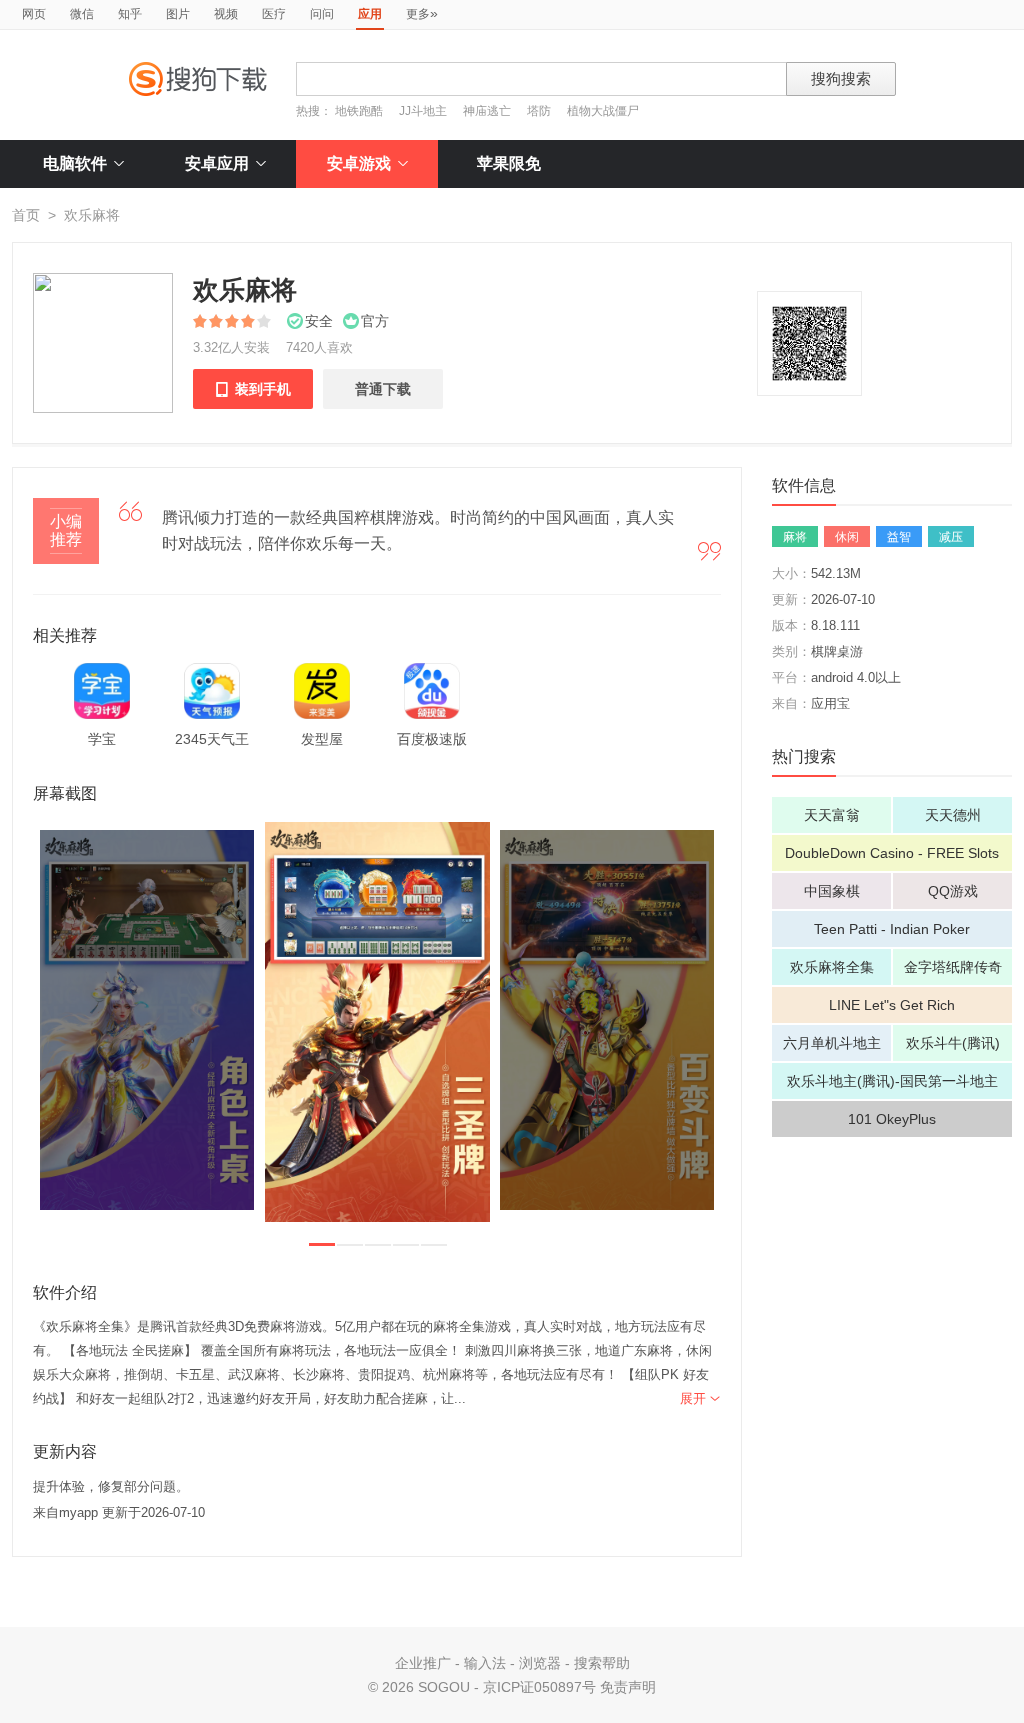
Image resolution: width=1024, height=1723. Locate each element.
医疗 (274, 14)
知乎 (130, 14)
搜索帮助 (602, 1663)
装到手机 (253, 389)
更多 (422, 13)
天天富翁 (832, 815)
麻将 (795, 537)
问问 (322, 14)
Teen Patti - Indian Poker (892, 929)
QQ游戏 (953, 891)
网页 (34, 14)
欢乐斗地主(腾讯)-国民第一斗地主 (892, 1081)
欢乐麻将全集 (832, 967)
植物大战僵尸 (603, 111)
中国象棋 (832, 891)
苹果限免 (509, 163)
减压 (951, 537)
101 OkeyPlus (892, 1119)
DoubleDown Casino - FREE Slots (892, 853)
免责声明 (628, 1687)
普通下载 (383, 389)
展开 (700, 1398)
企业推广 (423, 1663)
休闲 (847, 537)
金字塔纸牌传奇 (953, 967)
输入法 (485, 1663)
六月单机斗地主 (832, 1043)
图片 (178, 14)
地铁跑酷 (359, 111)
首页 (26, 215)
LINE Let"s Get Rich (892, 1005)
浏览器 (540, 1663)
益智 (899, 537)
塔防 (539, 111)
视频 (226, 14)
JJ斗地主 (423, 111)
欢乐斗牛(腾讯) (953, 1043)
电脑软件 (75, 163)
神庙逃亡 (487, 111)
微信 (82, 14)
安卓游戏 (359, 163)
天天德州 (953, 815)
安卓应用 (217, 163)
